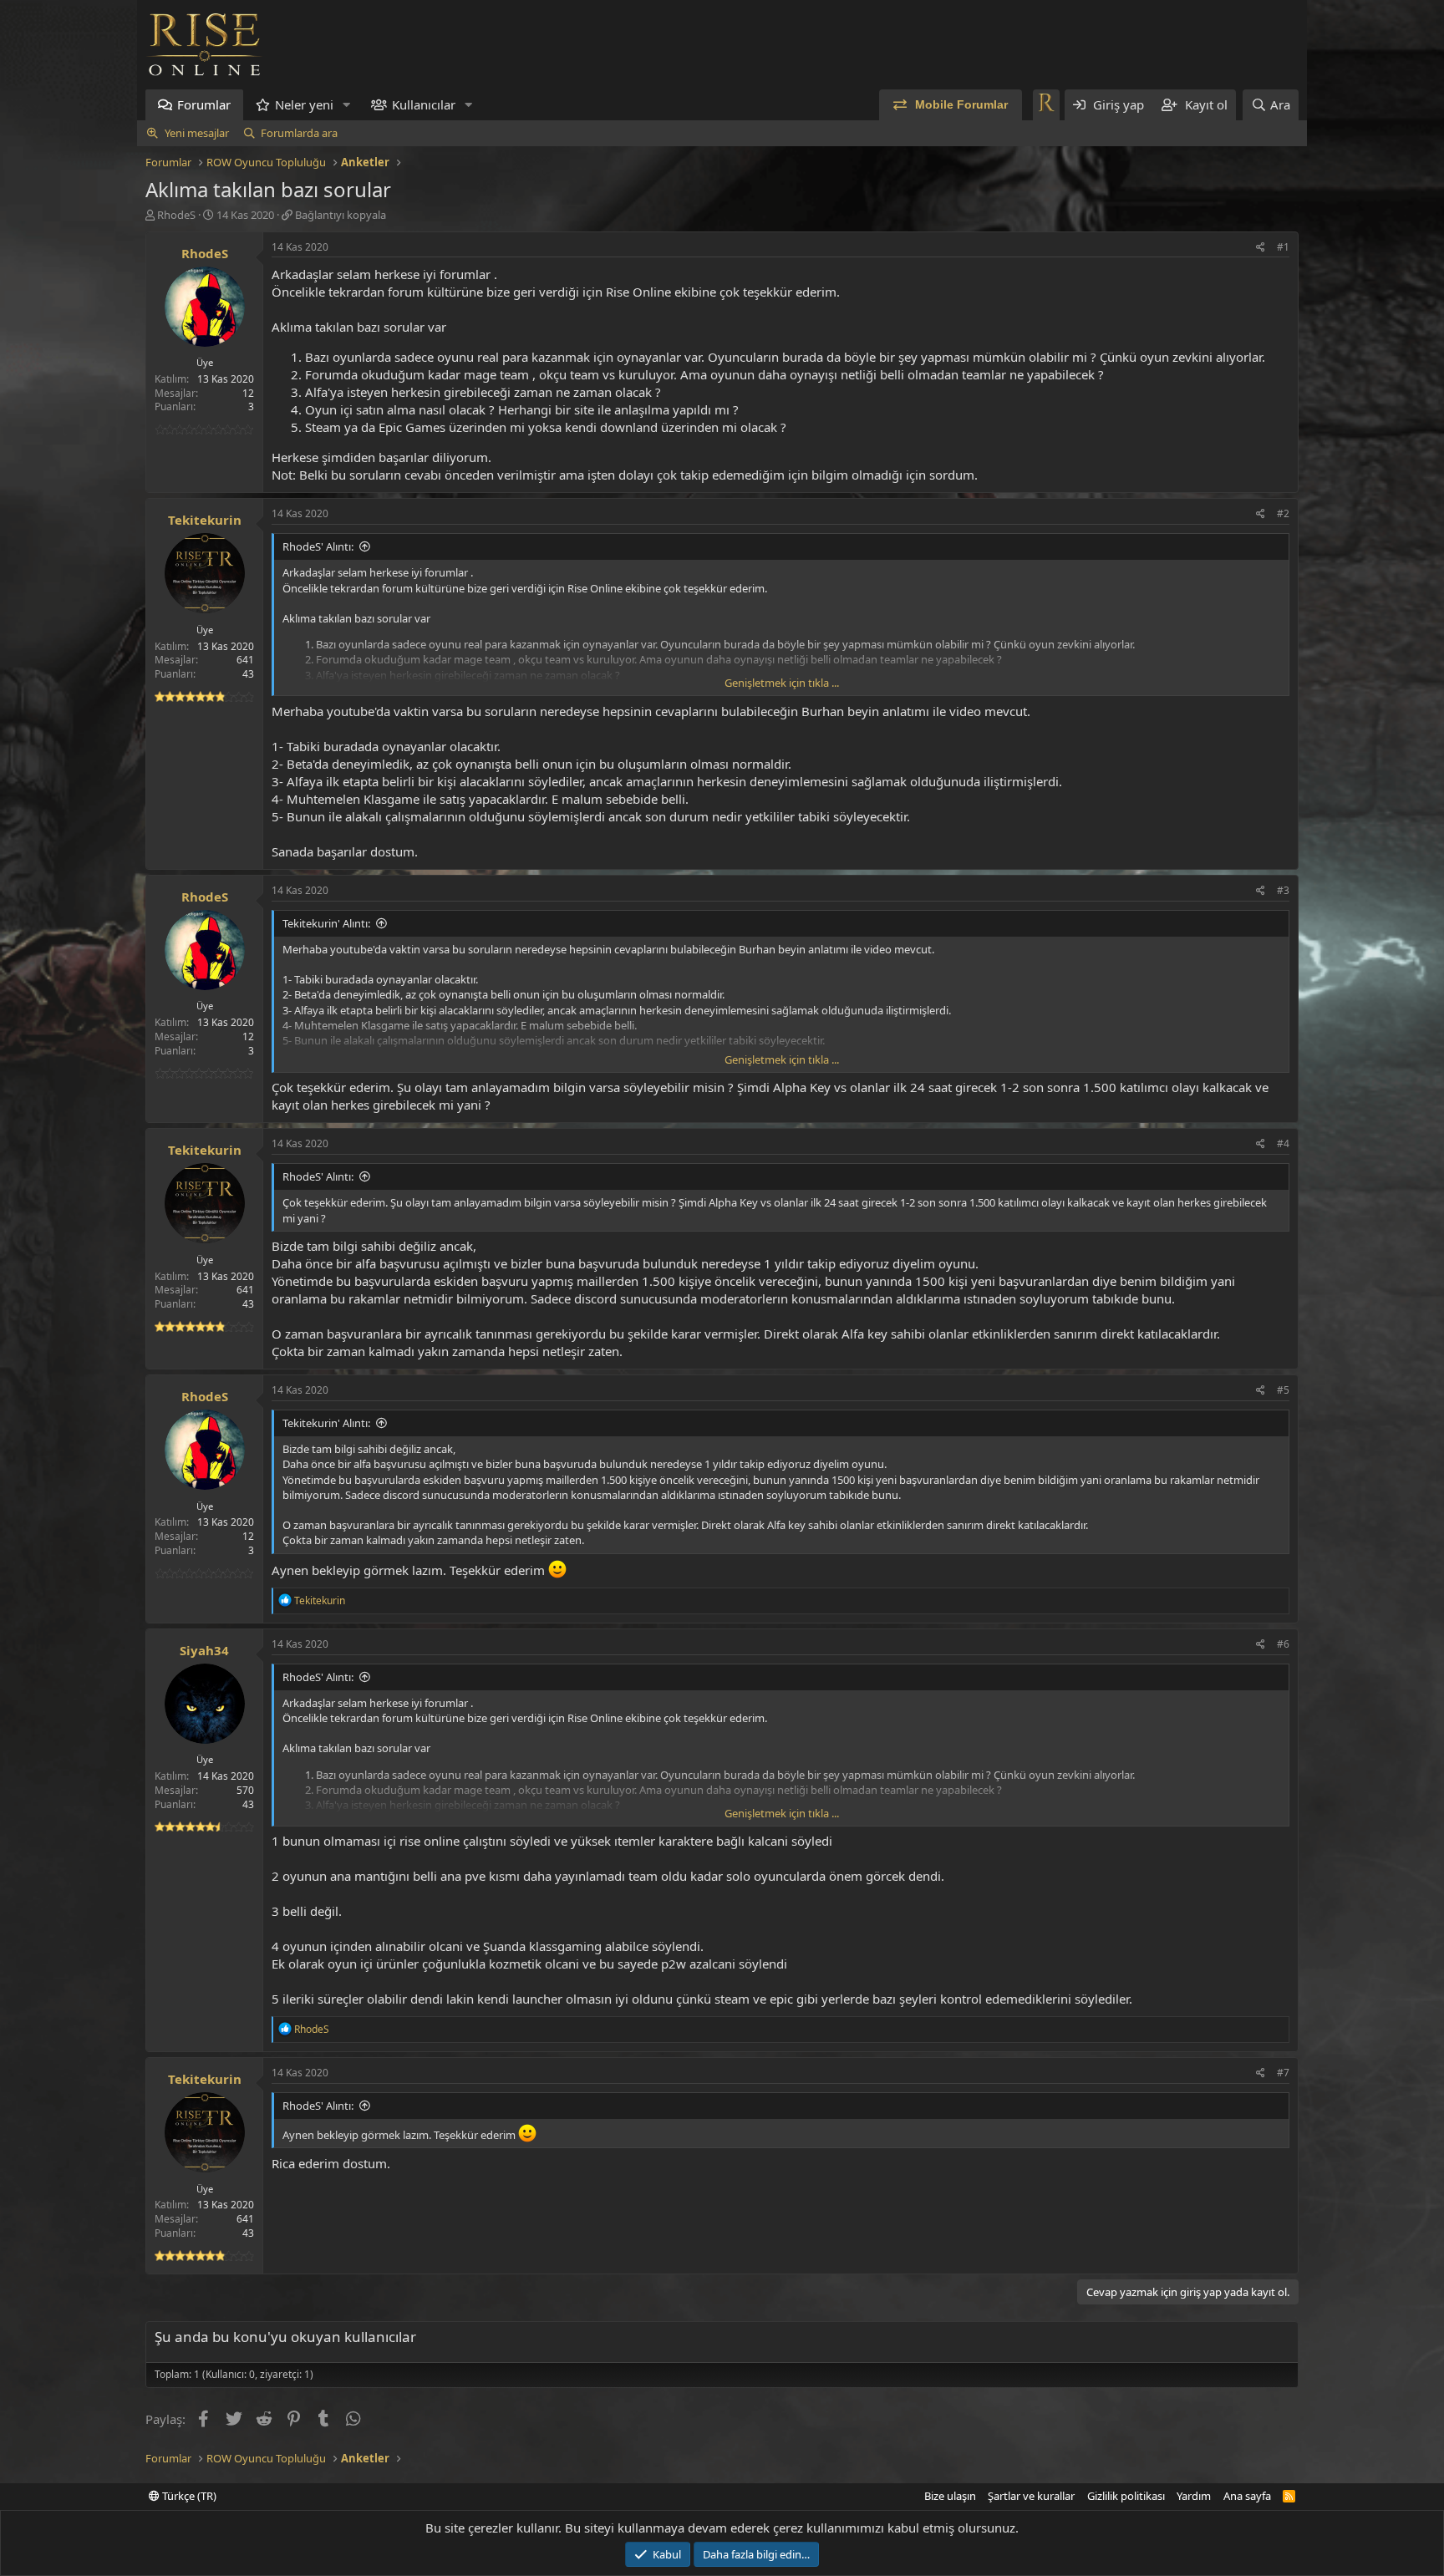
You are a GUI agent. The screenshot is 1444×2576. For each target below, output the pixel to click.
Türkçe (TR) (188, 2496)
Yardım (1194, 2496)
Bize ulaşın (950, 2496)
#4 (1283, 1143)
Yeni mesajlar (197, 133)
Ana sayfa (1247, 2496)
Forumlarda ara (299, 133)
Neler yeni (304, 104)
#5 (1283, 1390)
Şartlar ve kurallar (1031, 2496)
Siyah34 (204, 1650)
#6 (1283, 1644)
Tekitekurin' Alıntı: (326, 923)
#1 (1283, 247)
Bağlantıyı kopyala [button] (341, 215)
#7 (1283, 2073)
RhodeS (176, 215)
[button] (347, 105)
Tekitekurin (205, 520)
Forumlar (204, 104)
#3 (1283, 890)
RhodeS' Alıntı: (318, 546)
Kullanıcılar (424, 104)
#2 (1283, 513)
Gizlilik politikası (1126, 2496)
